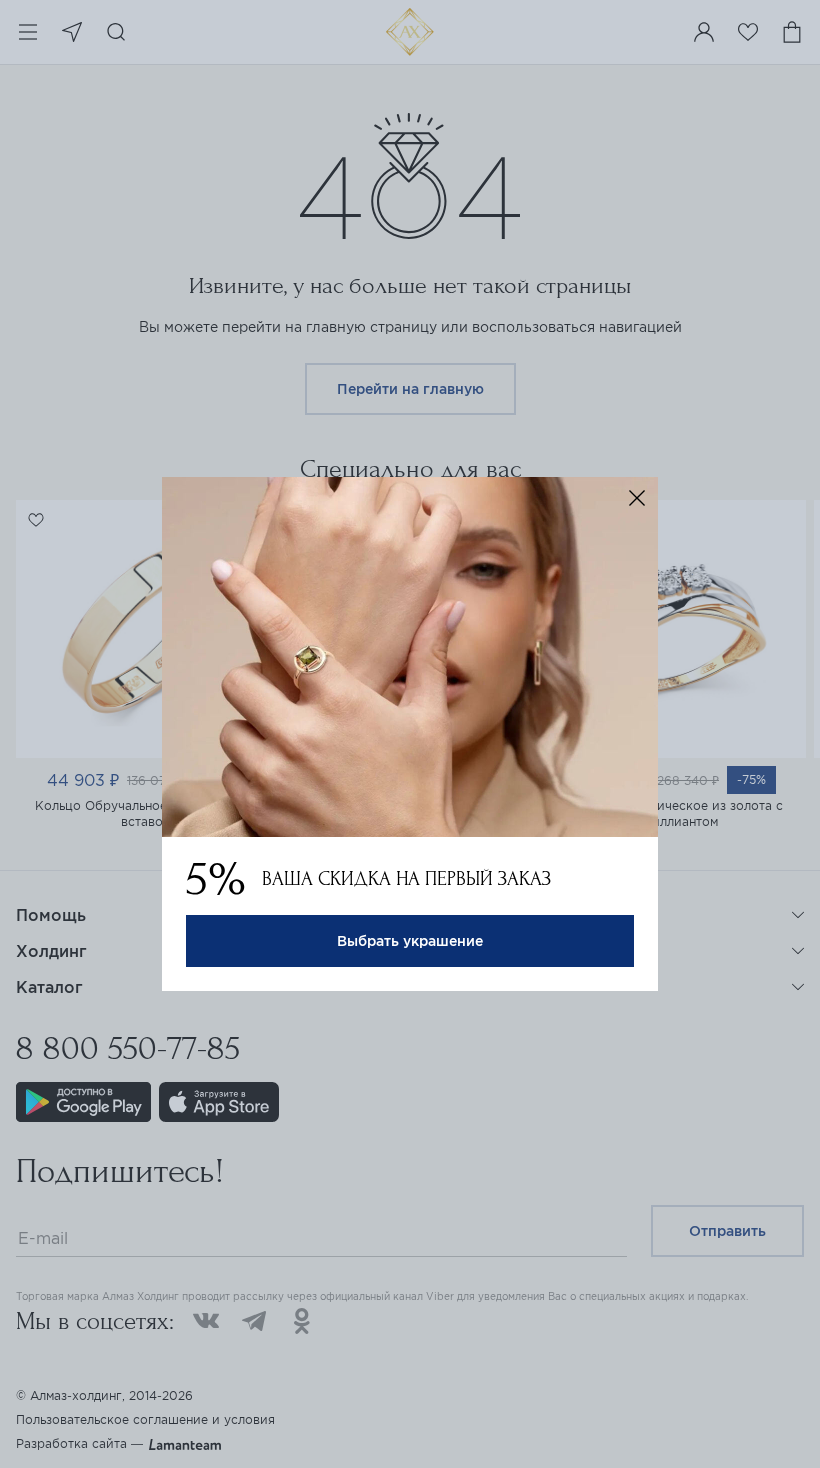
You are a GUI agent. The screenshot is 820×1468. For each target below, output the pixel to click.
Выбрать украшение (410, 941)
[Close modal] (637, 498)
